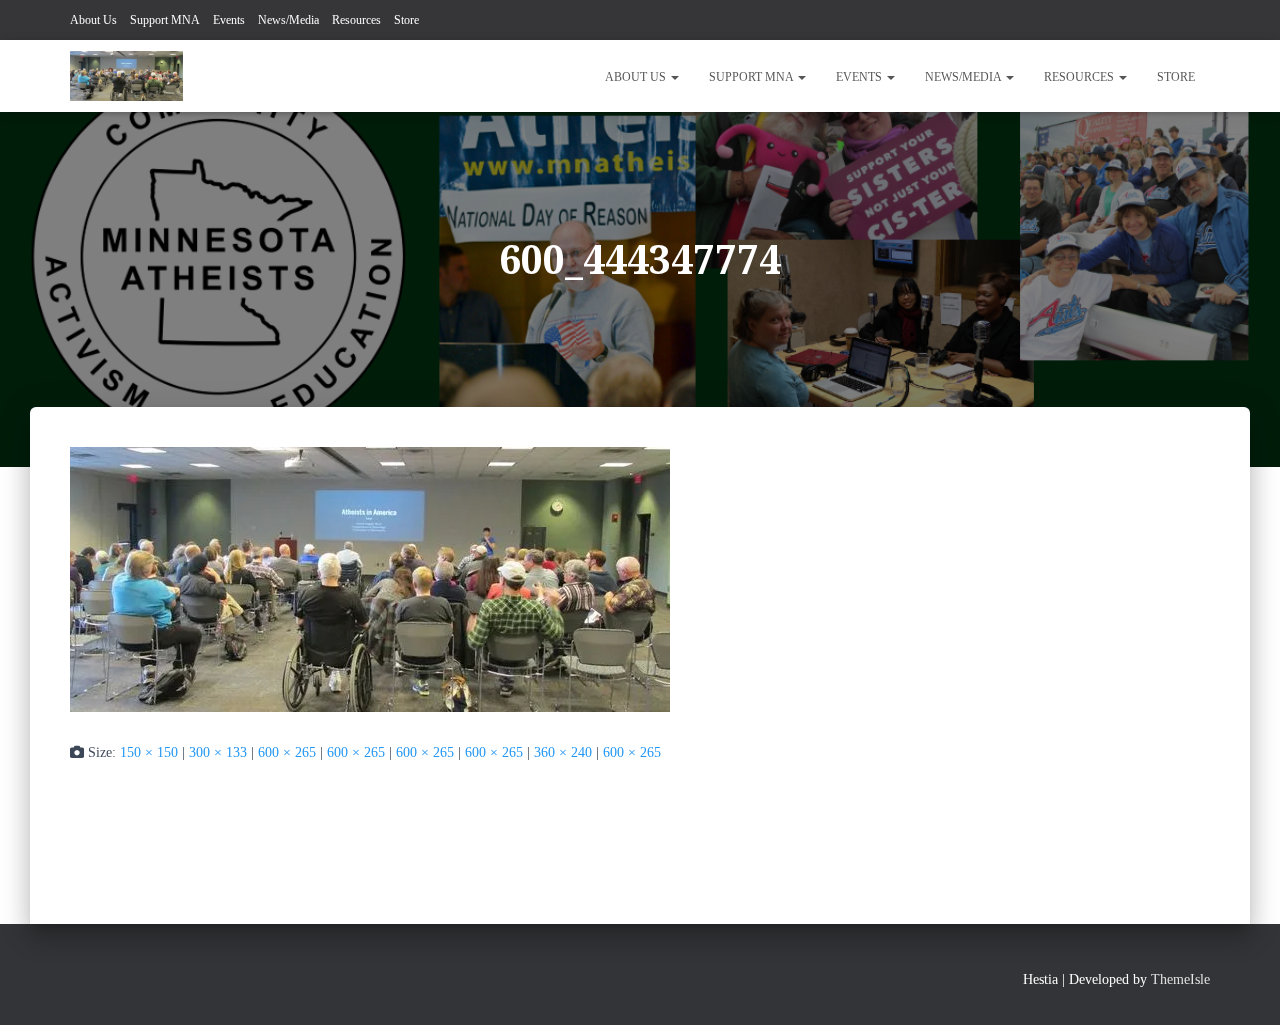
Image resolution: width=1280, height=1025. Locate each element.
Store (406, 20)
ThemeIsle (1180, 979)
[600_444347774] (370, 577)
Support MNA (165, 20)
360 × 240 (563, 752)
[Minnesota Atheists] (126, 76)
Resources (356, 20)
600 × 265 (287, 752)
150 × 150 (149, 752)
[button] (674, 77)
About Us (93, 20)
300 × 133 (218, 752)
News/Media (288, 20)
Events (229, 20)
